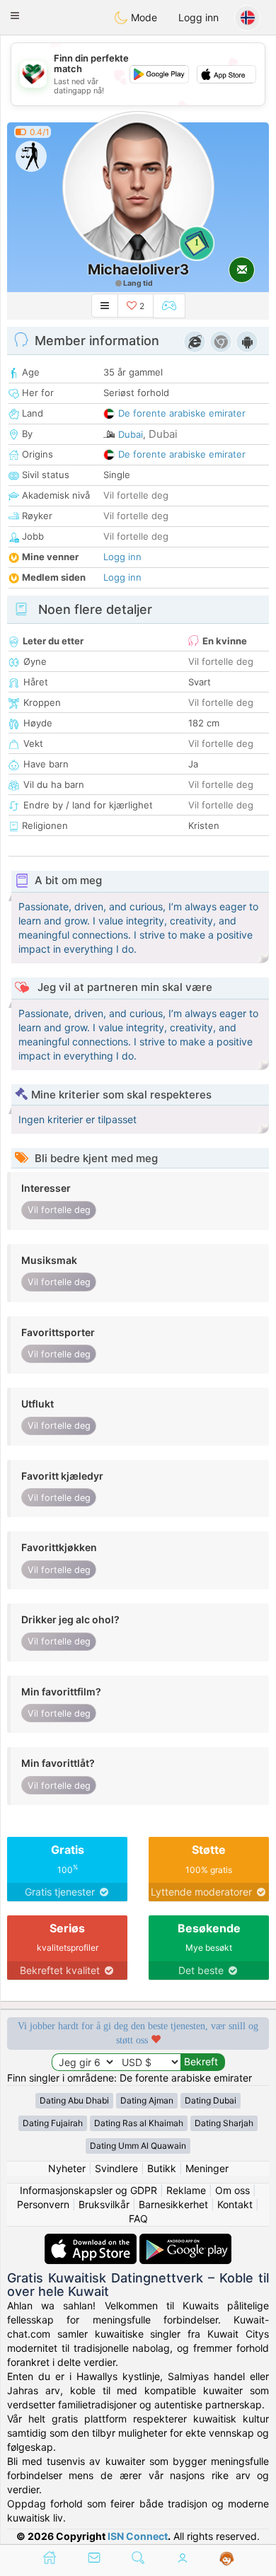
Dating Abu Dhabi (74, 2100)
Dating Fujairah (53, 2123)
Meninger (207, 2168)
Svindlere (116, 2168)
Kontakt (235, 2204)
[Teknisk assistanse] (227, 2559)
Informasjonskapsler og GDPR (88, 2190)
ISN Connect (138, 2536)
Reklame (186, 2190)
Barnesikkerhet (173, 2204)
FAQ (138, 2218)
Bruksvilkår (104, 2204)
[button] (15, 16)
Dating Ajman (147, 2100)
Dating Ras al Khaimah (139, 2123)
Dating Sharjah (224, 2123)
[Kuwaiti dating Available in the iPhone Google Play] (185, 2240)
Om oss (232, 2190)
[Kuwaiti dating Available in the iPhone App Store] (92, 2240)
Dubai (131, 434)
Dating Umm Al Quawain (138, 2146)
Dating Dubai (211, 2100)
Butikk (162, 2168)
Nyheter (67, 2168)
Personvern (43, 2204)
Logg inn (199, 17)
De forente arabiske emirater (182, 413)
